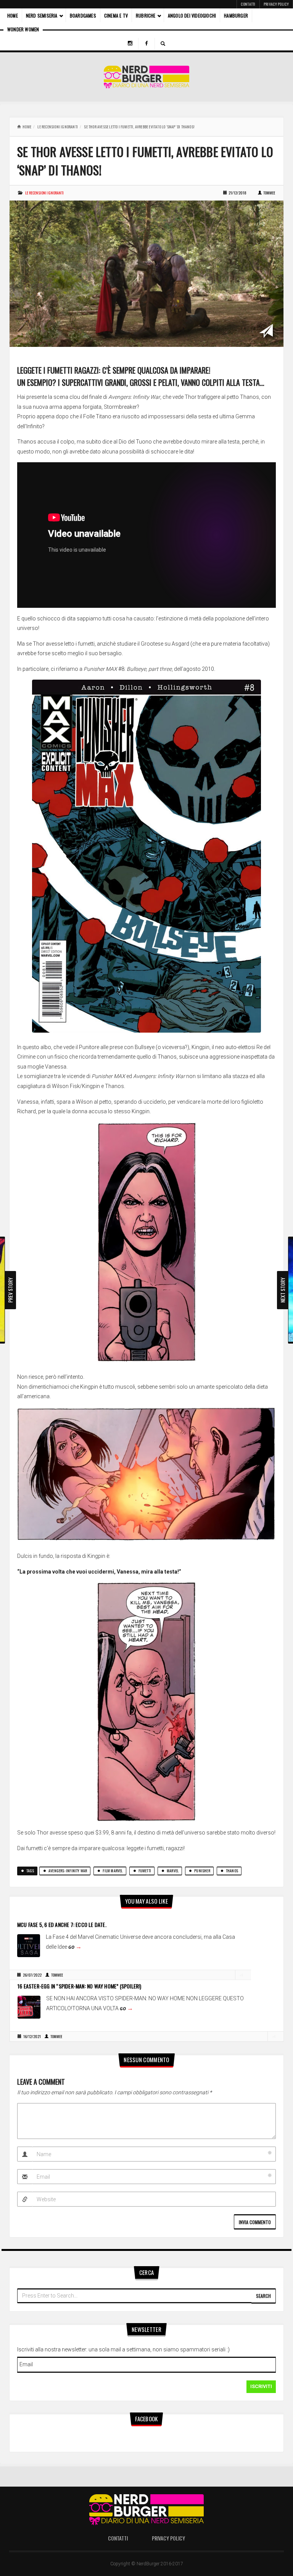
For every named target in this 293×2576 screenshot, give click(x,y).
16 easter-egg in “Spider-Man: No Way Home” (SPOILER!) (80, 1986)
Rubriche (146, 15)
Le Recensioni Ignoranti (58, 127)
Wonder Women (23, 29)
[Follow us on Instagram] (130, 44)
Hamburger (236, 15)
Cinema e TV (116, 15)
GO (75, 1947)
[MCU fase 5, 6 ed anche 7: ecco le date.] (29, 1945)
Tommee (269, 193)
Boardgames (83, 15)
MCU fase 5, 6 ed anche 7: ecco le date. (62, 1924)
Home (13, 15)
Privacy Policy (276, 4)
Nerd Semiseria (42, 15)
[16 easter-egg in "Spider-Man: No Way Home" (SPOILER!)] (29, 2007)
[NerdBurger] (147, 77)
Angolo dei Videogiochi (192, 15)
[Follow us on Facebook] (146, 44)
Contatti (248, 4)
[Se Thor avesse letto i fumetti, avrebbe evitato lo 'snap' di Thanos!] (146, 273)
